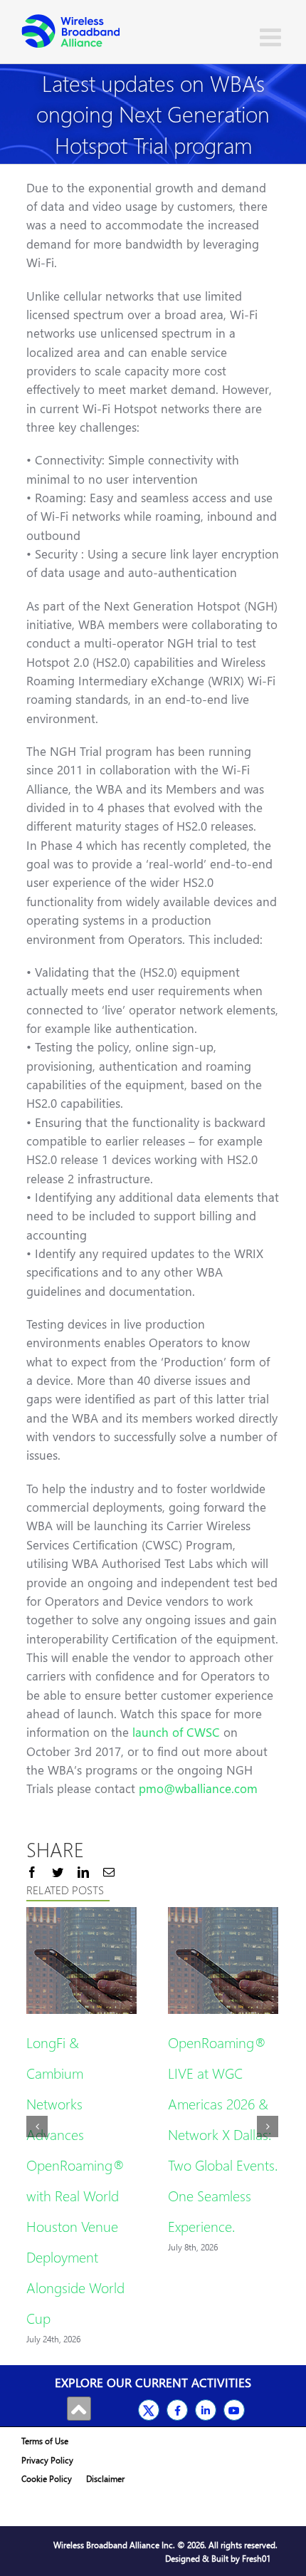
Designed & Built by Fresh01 (218, 2559)
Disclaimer (105, 2479)
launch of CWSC (176, 1732)
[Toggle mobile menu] (272, 37)
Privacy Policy (47, 2460)
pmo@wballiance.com (198, 1788)
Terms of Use (45, 2441)
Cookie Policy (47, 2479)
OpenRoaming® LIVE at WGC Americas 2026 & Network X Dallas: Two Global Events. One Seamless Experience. (223, 2134)
